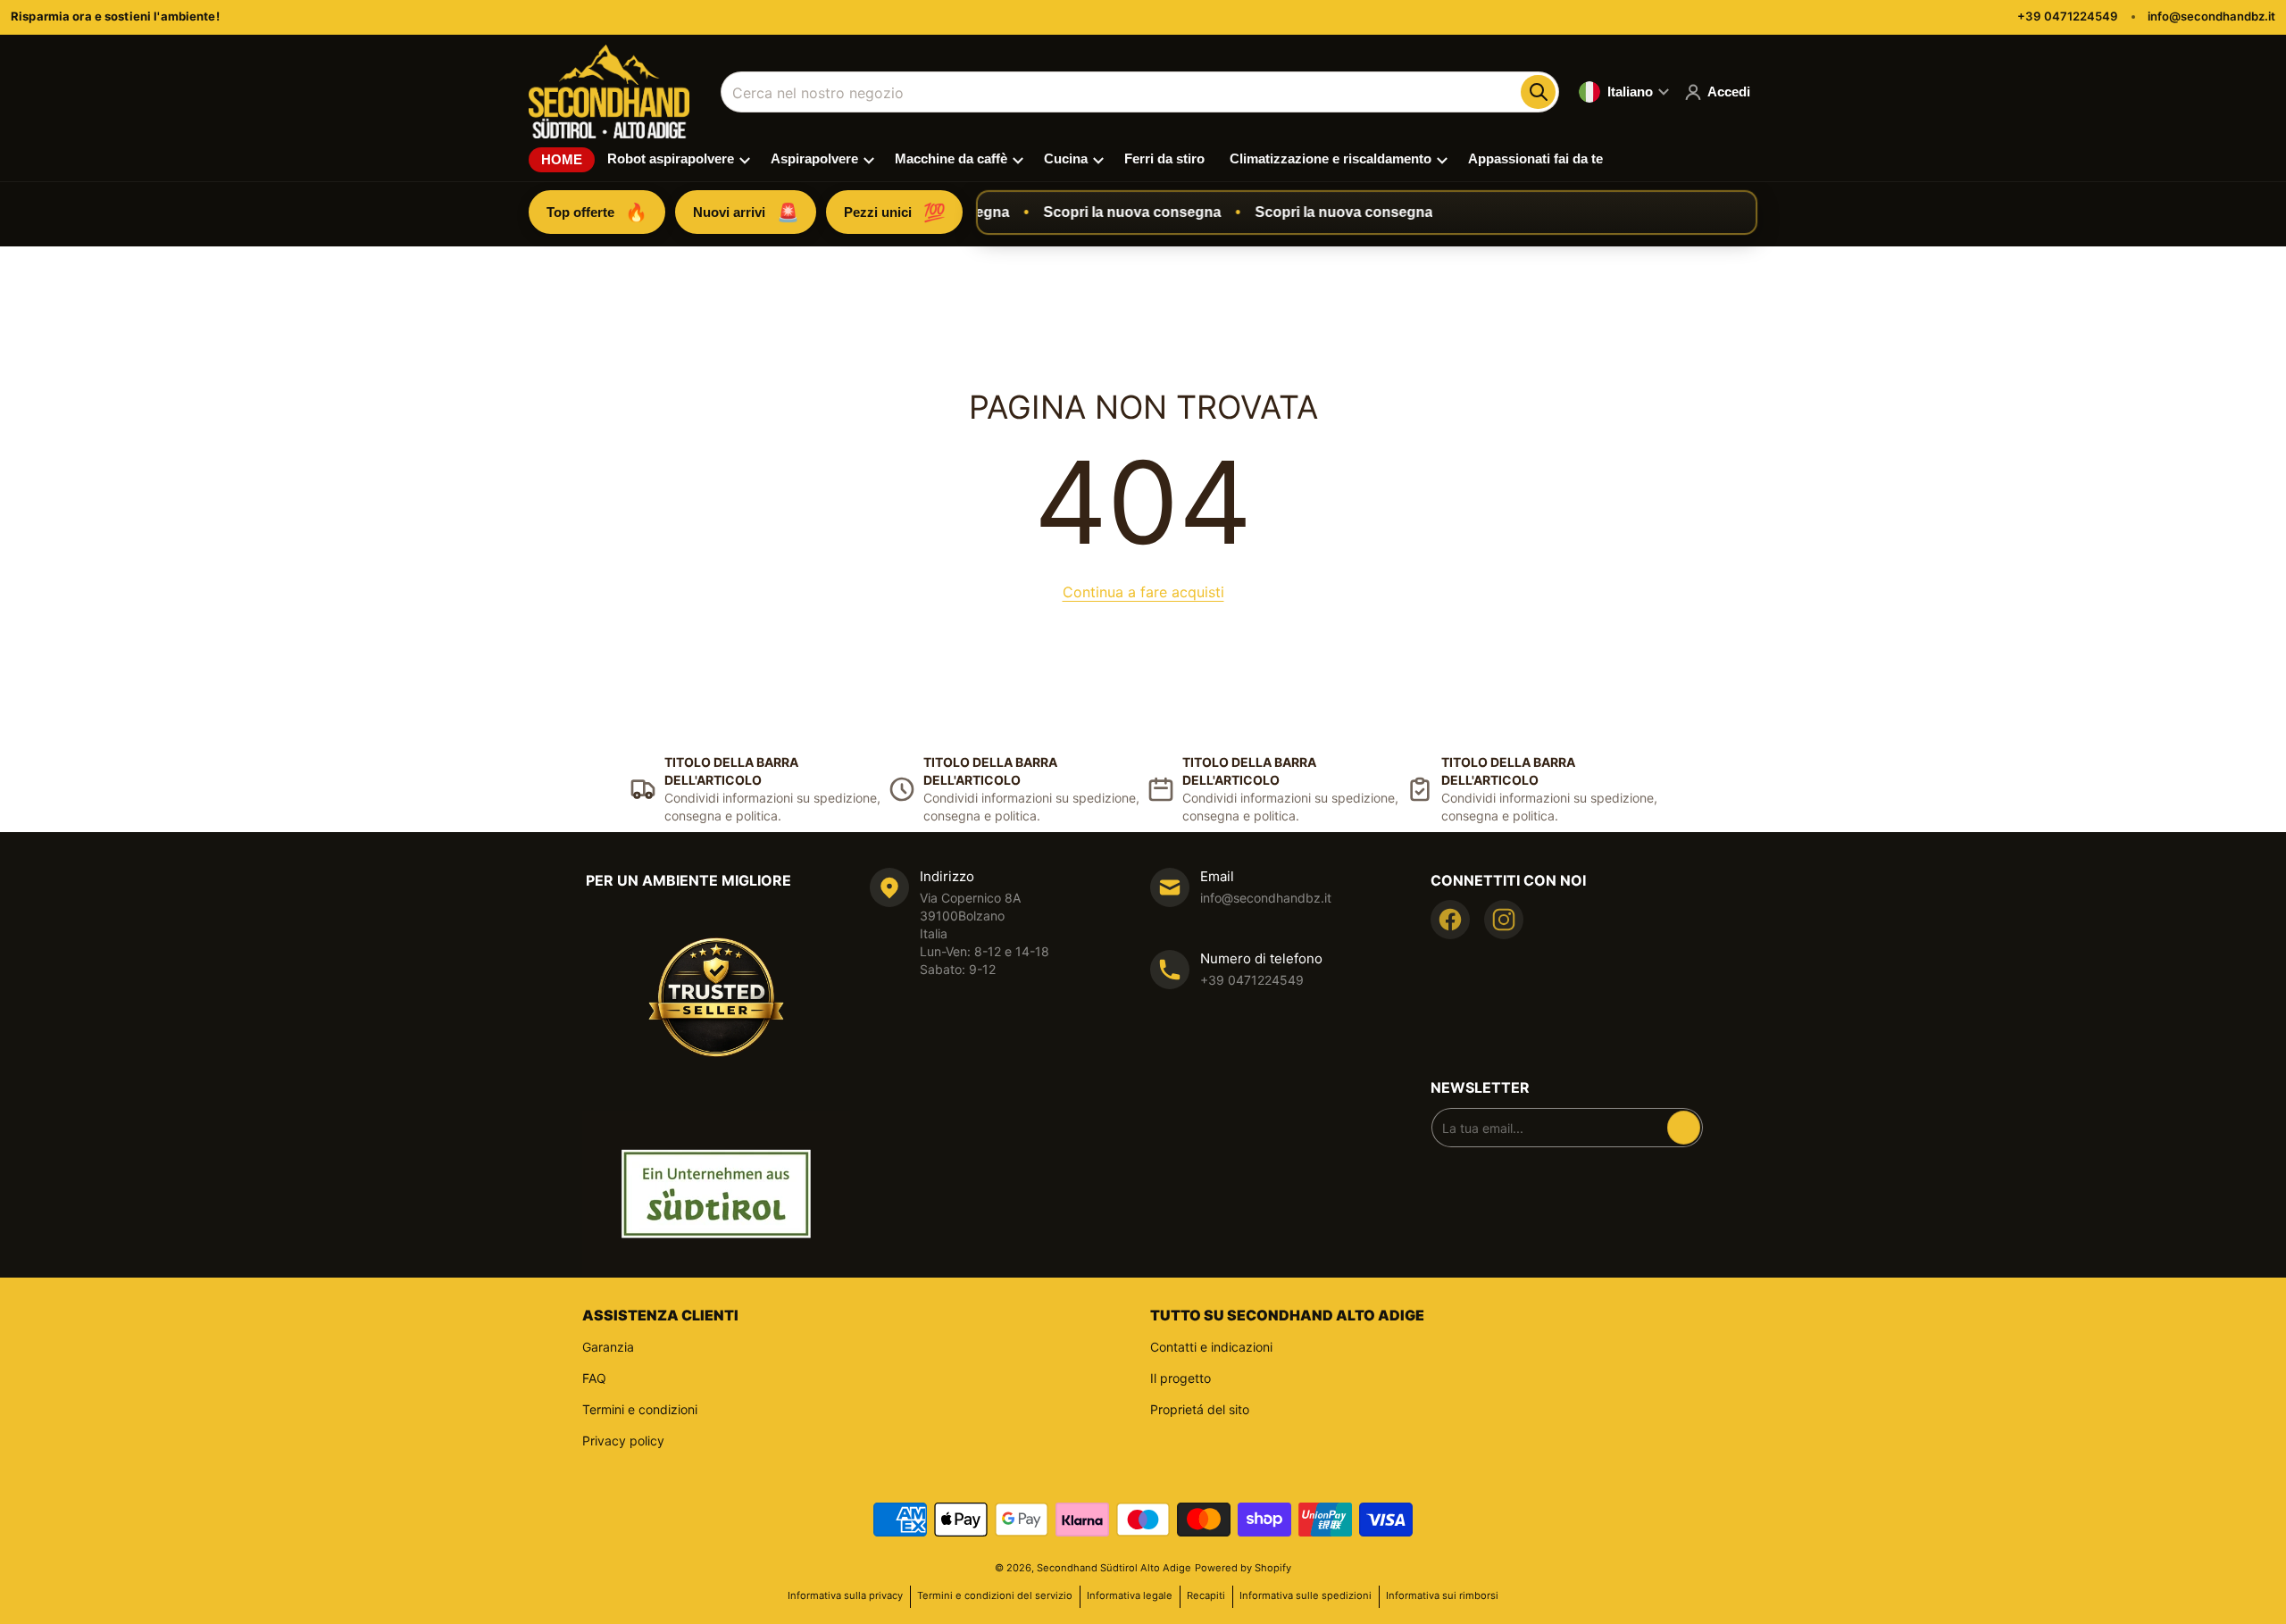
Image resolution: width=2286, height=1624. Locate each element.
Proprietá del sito (1200, 1409)
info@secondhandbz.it (2211, 16)
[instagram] (1504, 920)
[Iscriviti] (1684, 1128)
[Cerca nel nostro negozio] (1538, 92)
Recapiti (1206, 1595)
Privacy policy (623, 1441)
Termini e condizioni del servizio (995, 1595)
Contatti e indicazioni (1211, 1347)
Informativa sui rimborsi (1442, 1595)
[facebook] (1450, 920)
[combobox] (1140, 92)
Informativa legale (1130, 1595)
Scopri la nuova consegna (1113, 212)
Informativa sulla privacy (845, 1595)
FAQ (594, 1378)
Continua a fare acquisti (1143, 592)
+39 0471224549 (2068, 16)
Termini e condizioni (640, 1409)
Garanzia (608, 1347)
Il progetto (1181, 1378)
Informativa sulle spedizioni (1306, 1595)
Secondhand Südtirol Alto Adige (1114, 1568)
